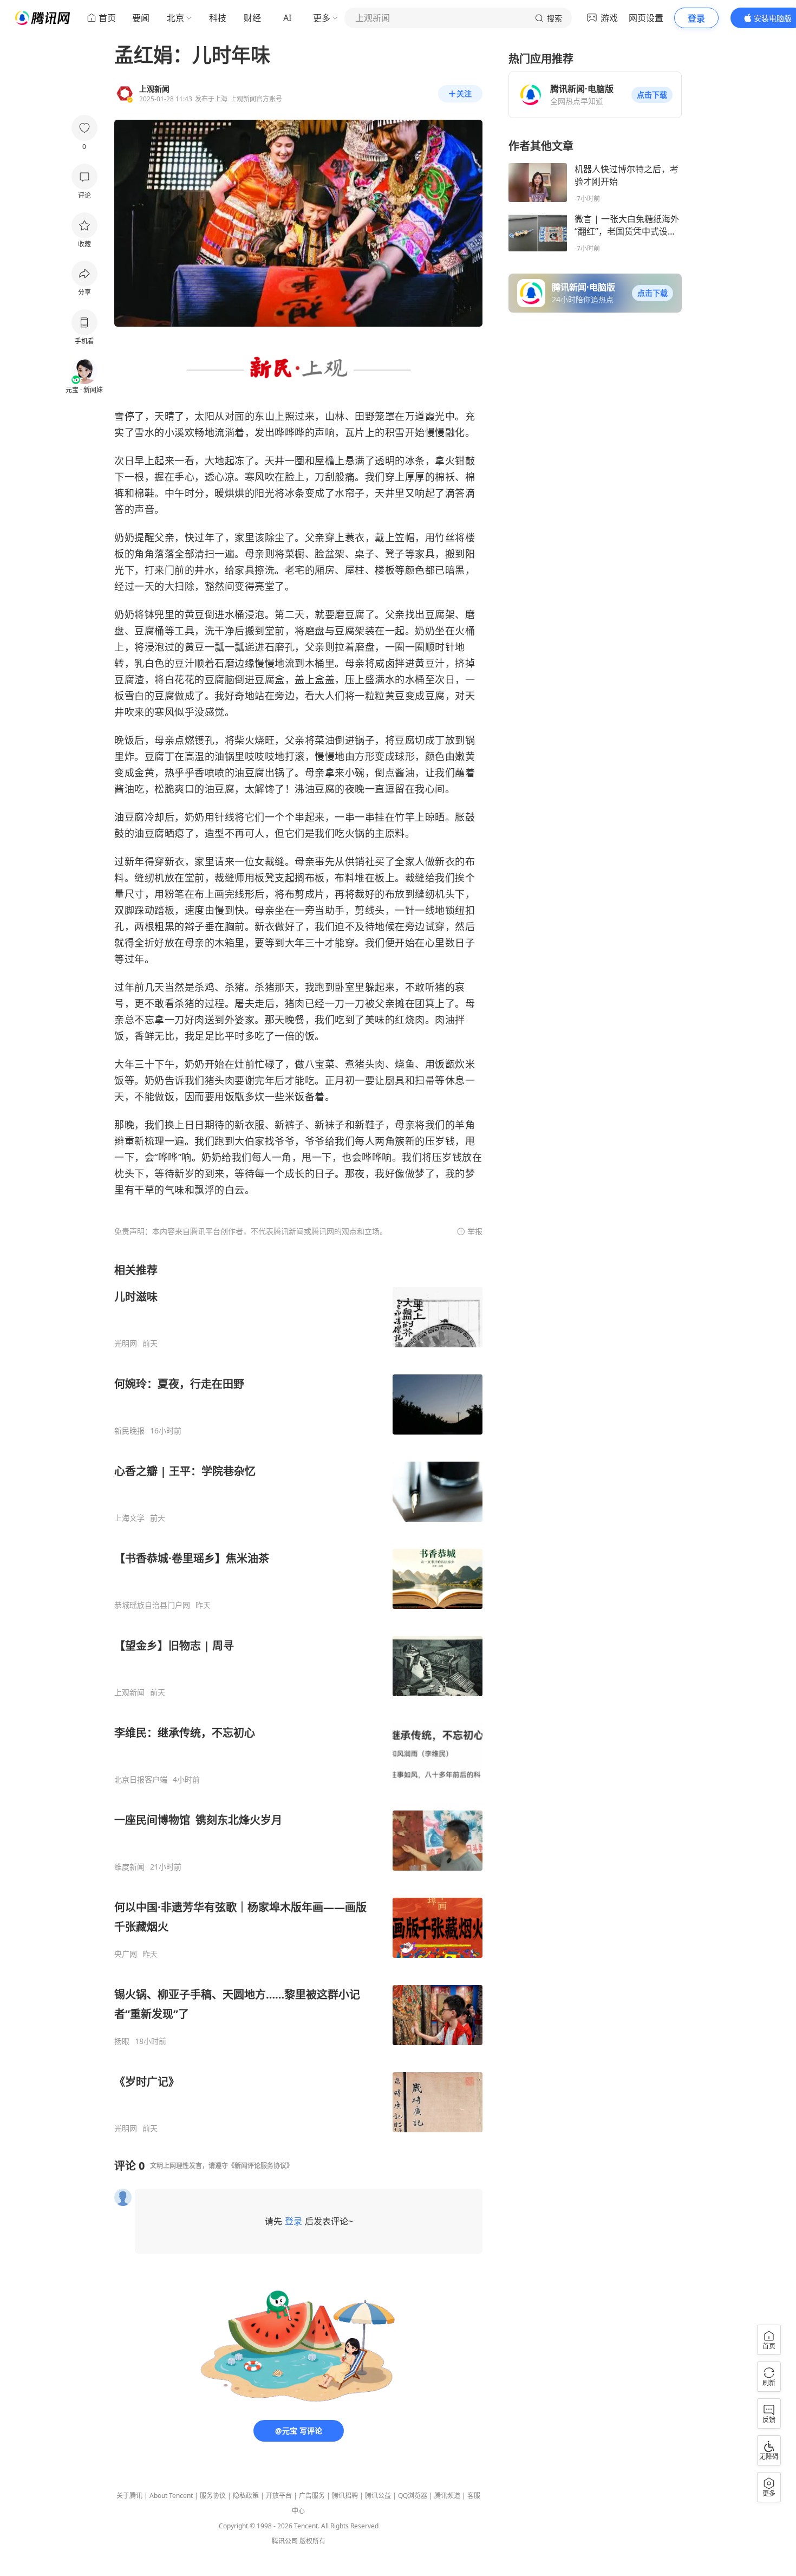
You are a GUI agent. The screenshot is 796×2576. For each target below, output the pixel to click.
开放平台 (279, 2496)
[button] (652, 95)
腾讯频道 (447, 2496)
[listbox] (298, 1698)
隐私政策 (246, 2496)
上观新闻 (129, 1692)
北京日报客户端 (141, 1780)
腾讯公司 (285, 2541)
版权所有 (312, 2541)
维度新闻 (129, 1867)
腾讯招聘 (345, 2496)
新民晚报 (129, 1431)
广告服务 (312, 2496)
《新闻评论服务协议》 (260, 2166)
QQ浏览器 (413, 2496)
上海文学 (129, 1518)
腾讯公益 (378, 2496)
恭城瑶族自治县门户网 (152, 1605)
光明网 (126, 1344)
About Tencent (171, 2496)
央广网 (126, 1954)
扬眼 (122, 2041)
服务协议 (213, 2496)
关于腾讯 (129, 2496)
